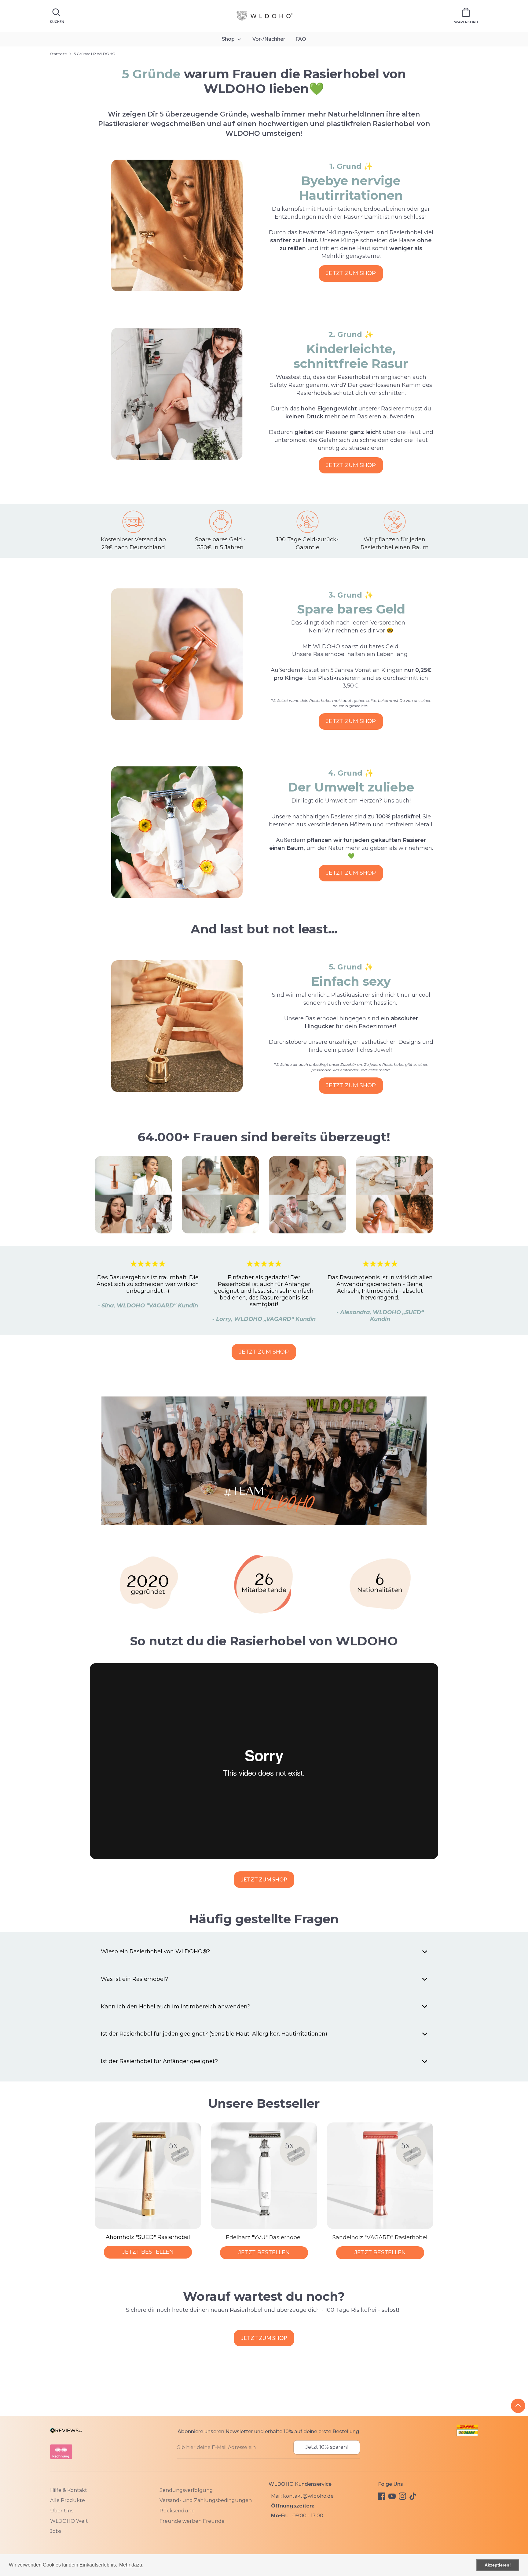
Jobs (56, 2531)
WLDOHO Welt (69, 2521)
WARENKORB (466, 22)
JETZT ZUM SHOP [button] (351, 273)
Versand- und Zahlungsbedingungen (206, 2500)
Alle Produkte (68, 2500)
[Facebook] (382, 2496)
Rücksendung (177, 2511)
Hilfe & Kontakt (69, 2490)
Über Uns (62, 2511)
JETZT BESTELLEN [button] (148, 2252)
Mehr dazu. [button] (131, 2565)
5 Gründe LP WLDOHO (95, 54)
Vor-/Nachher (269, 39)
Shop (229, 39)
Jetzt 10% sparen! (327, 2447)
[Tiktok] (413, 2496)
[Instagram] (402, 2496)
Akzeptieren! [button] (498, 2565)
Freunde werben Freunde (192, 2521)
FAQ (301, 39)
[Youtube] (392, 2496)
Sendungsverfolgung (186, 2490)
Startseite (58, 54)
